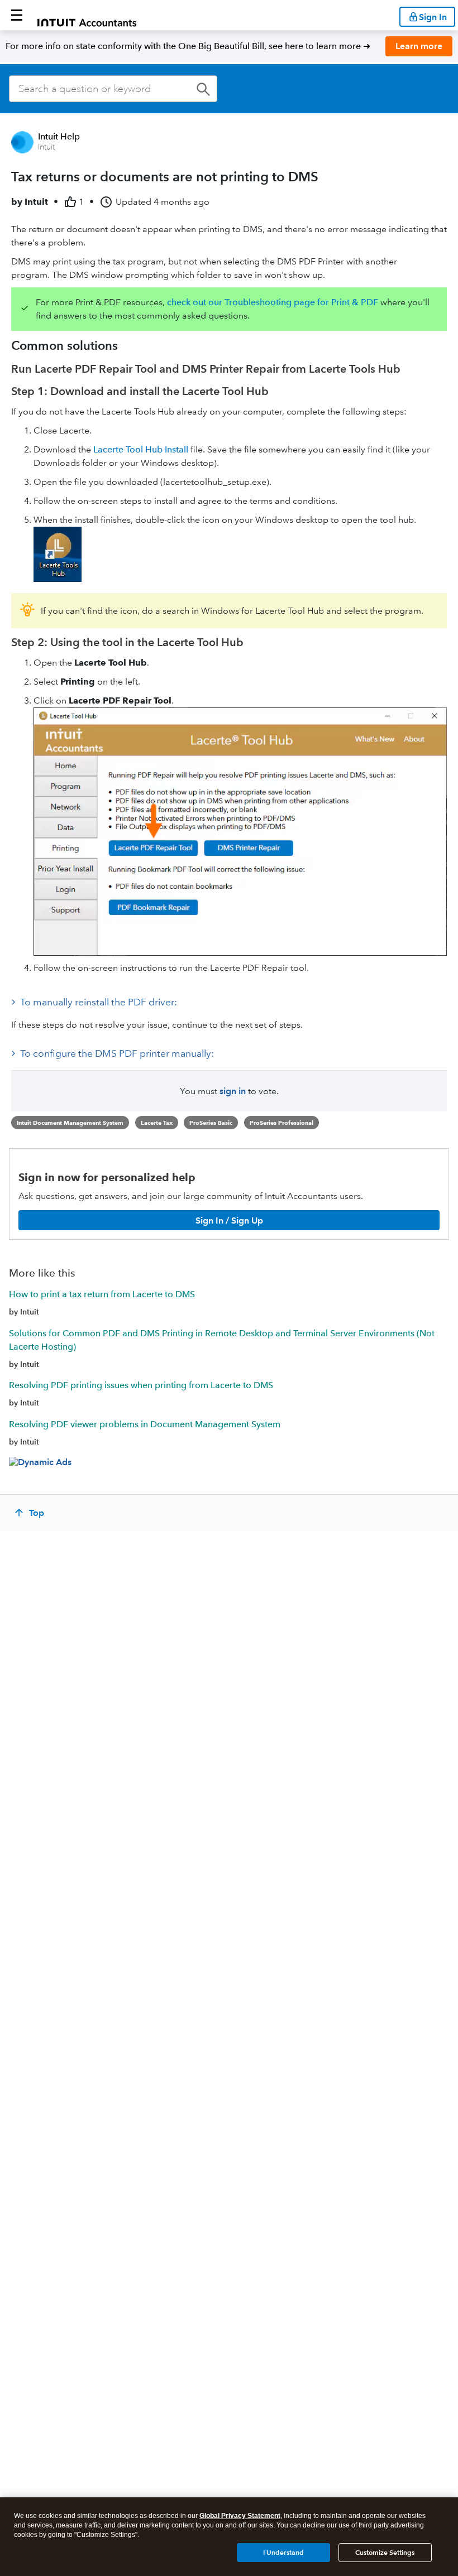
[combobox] (113, 89)
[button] (17, 15)
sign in (233, 1091)
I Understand (283, 2552)
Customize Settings (385, 2552)
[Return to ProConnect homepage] (87, 15)
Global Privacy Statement (240, 2516)
